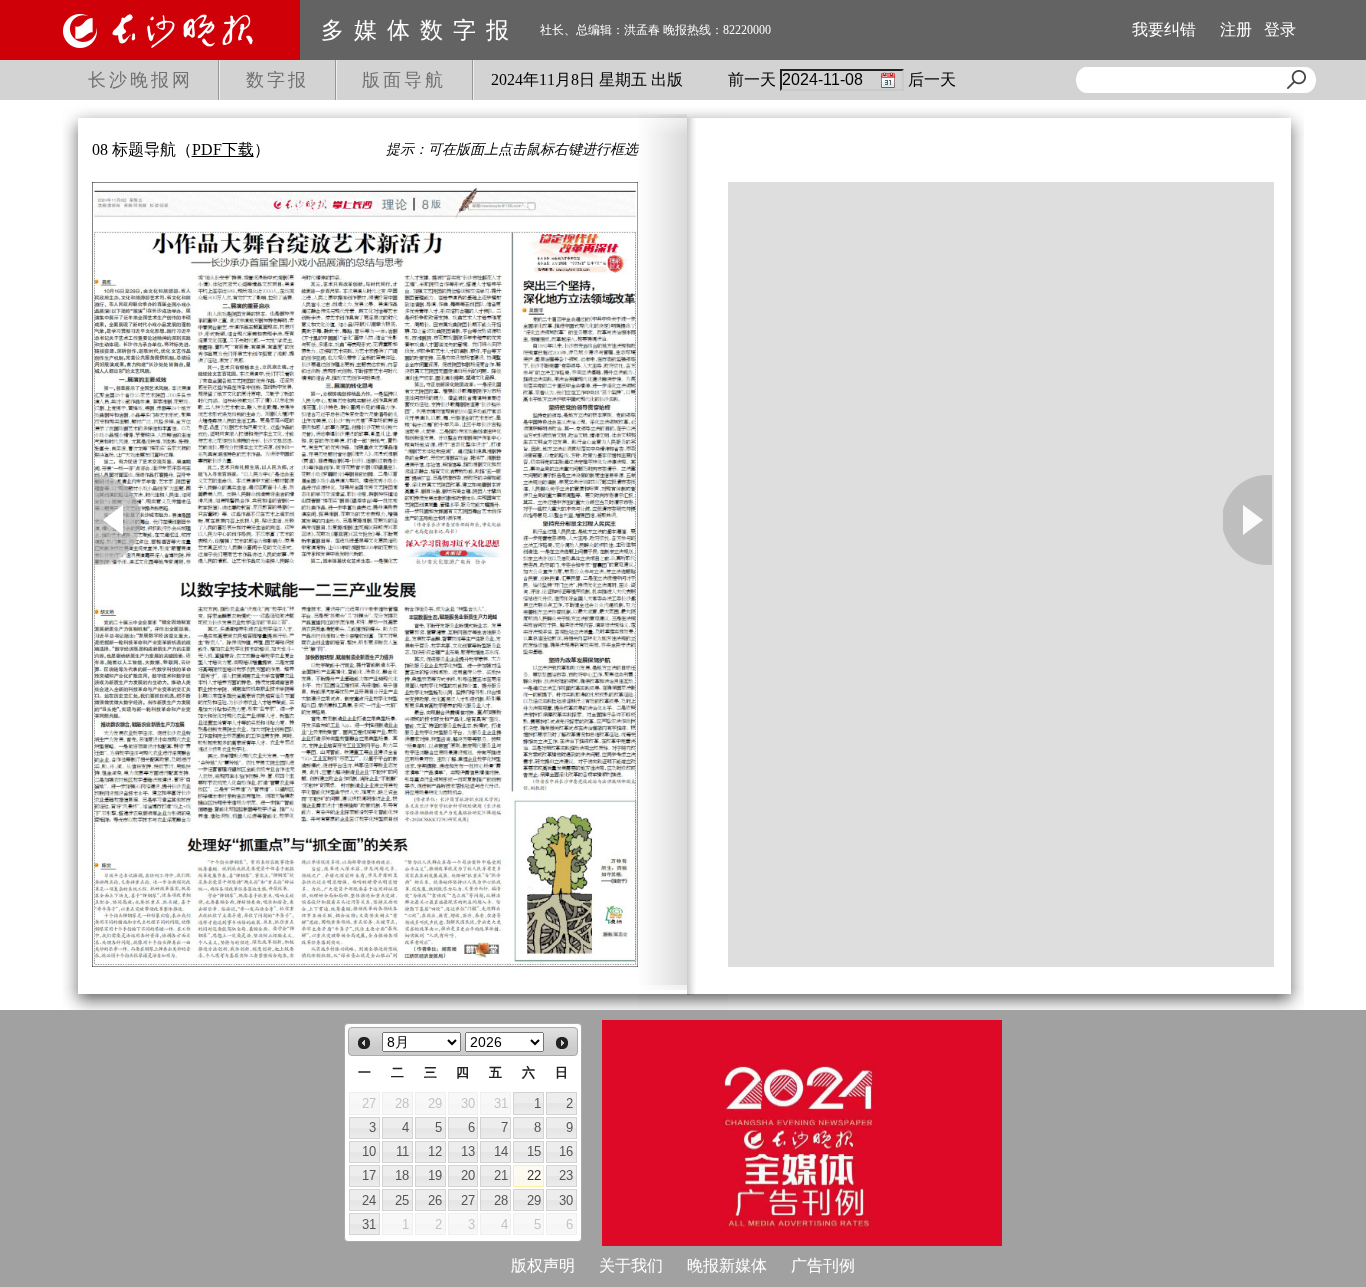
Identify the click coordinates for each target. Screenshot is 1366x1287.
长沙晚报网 (140, 80)
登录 (1280, 29)
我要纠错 (1164, 29)
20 (468, 1175)
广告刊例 (823, 1265)
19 (435, 1175)
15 (534, 1151)
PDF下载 (223, 149)
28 (501, 1200)
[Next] (562, 1043)
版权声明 (543, 1265)
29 (534, 1200)
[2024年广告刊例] (802, 1133)
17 (369, 1175)
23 (566, 1175)
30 (566, 1200)
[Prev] (364, 1043)
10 (369, 1151)
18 (402, 1175)
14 (501, 1151)
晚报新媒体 (727, 1265)
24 (369, 1200)
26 (435, 1200)
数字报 (277, 80)
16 (566, 1151)
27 (468, 1200)
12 (435, 1151)
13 (468, 1151)
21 (501, 1175)
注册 (1236, 29)
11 (402, 1151)
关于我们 (631, 1265)
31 (369, 1224)
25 (402, 1200)
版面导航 (404, 80)
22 (534, 1175)
